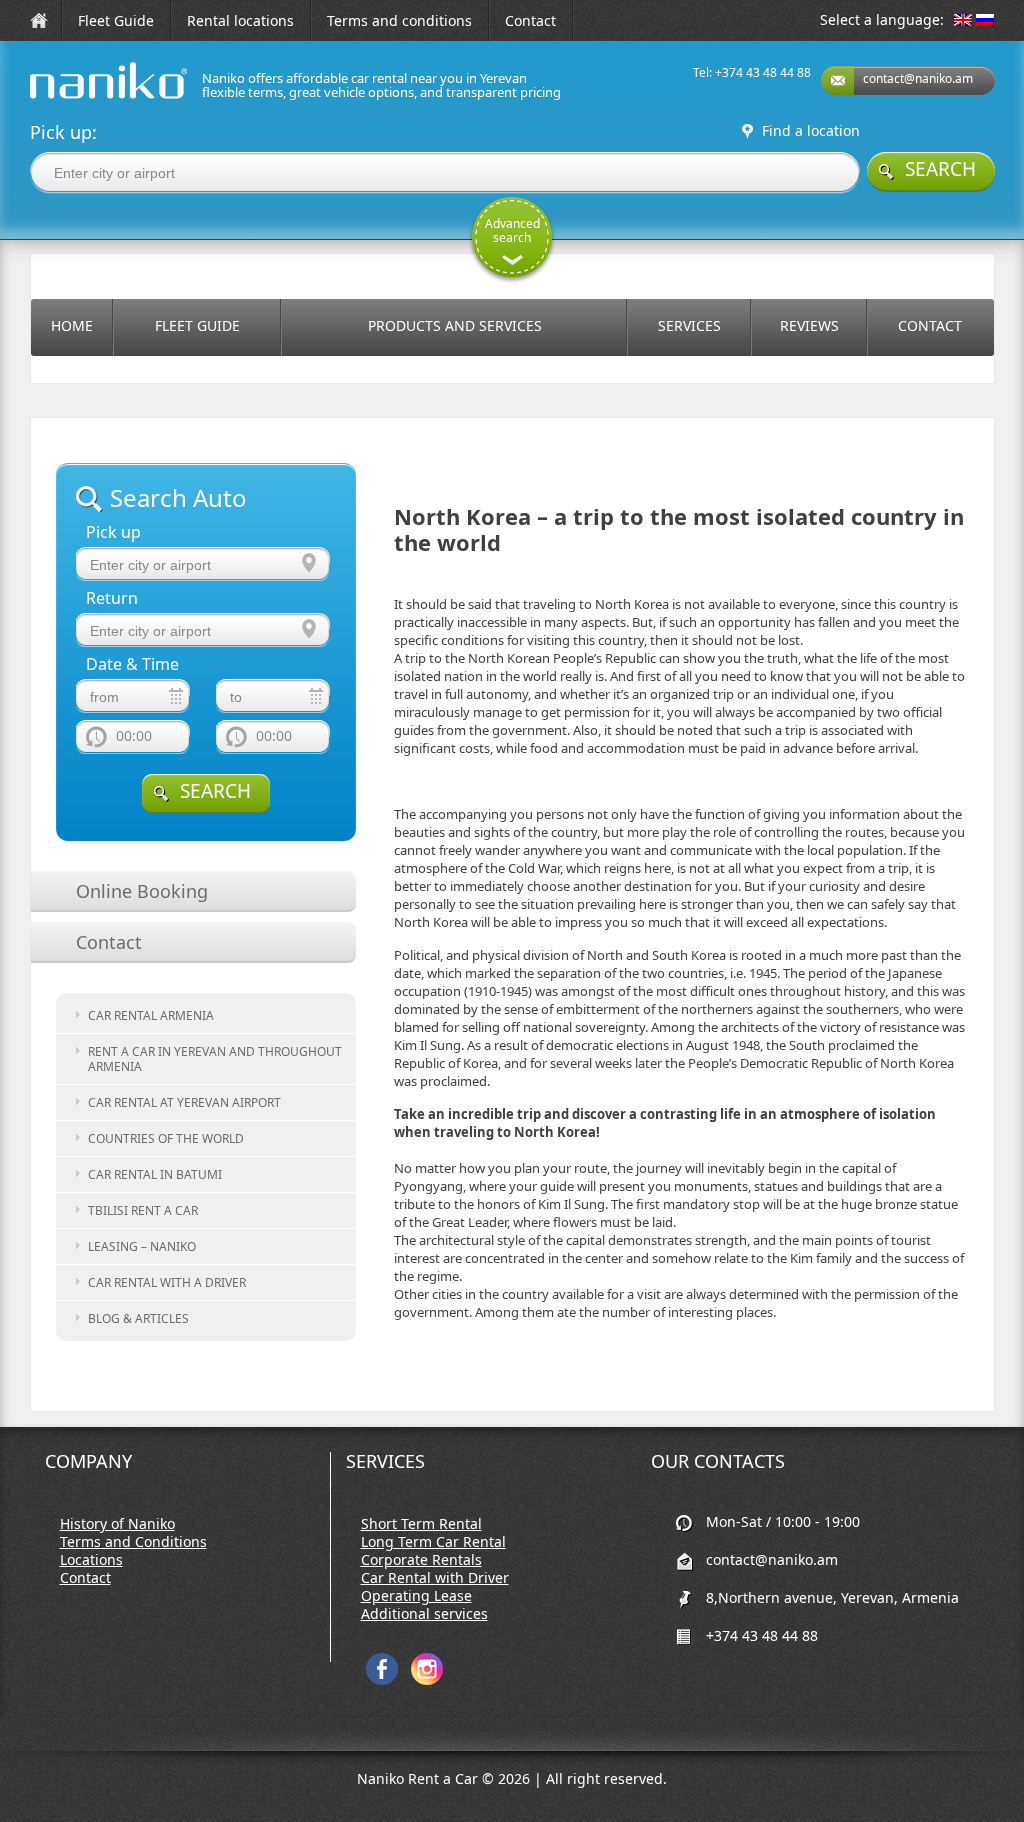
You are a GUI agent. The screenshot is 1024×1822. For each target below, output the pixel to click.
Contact (530, 20)
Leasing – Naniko (142, 1246)
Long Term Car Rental (433, 1542)
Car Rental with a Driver (167, 1282)
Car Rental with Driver (435, 1578)
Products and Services (455, 325)
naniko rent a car (77, 98)
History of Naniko (117, 1524)
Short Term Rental (421, 1524)
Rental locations (240, 20)
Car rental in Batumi (155, 1174)
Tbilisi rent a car (143, 1210)
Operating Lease (416, 1596)
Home (72, 325)
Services (689, 325)
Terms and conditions (399, 20)
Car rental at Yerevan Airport (184, 1102)
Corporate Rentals (421, 1560)
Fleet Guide (116, 20)
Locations (91, 1560)
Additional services (424, 1614)
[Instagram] (427, 1680)
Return (112, 598)
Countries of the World (166, 1138)
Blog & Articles (138, 1318)
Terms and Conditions (133, 1542)
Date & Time (132, 664)
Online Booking (142, 891)
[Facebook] (382, 1680)
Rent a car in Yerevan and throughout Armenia (215, 1059)
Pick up (113, 532)
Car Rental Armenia (151, 1015)
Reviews (809, 325)
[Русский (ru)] (985, 21)
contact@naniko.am (918, 78)
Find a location (811, 131)
